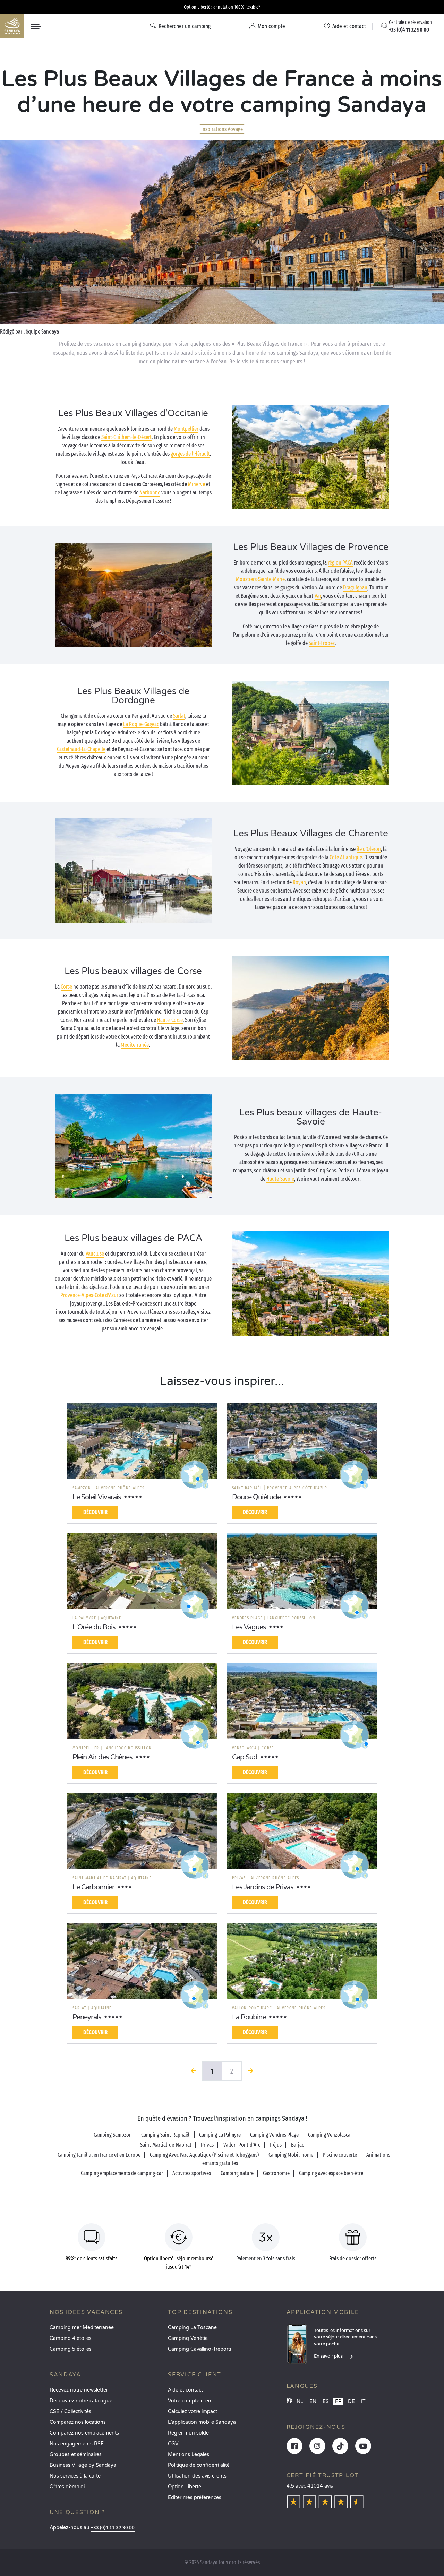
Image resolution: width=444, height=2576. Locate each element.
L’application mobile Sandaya (202, 2422)
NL (300, 2401)
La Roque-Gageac (141, 724)
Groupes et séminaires (76, 2454)
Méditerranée (135, 1045)
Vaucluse (95, 1254)
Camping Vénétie (188, 2338)
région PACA (340, 563)
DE (351, 2401)
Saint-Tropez (322, 643)
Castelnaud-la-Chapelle (81, 749)
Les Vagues (249, 1627)
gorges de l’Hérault (190, 454)
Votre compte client (190, 2401)
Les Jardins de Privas (263, 1887)
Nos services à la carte (75, 2476)
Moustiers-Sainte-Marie (260, 579)
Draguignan (355, 588)
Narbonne (150, 493)
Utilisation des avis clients (197, 2476)
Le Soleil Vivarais (97, 1497)
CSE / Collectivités (70, 2411)
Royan (299, 882)
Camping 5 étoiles (71, 2349)
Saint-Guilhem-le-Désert (126, 437)
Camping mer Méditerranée (82, 2328)
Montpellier (186, 429)
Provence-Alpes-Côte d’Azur (89, 1295)
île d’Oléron (369, 849)
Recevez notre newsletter (79, 2390)
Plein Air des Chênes (103, 1757)
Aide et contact (185, 2390)
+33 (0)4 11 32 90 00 (113, 2528)
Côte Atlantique (346, 857)
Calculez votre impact (193, 2411)
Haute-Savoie (280, 1179)
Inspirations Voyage (222, 129)
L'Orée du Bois (94, 1627)
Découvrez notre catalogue (81, 2401)
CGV (173, 2444)
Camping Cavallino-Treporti (199, 2349)
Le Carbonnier (93, 1887)
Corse (66, 987)
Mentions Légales (189, 2454)
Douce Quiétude (256, 1497)
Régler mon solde (188, 2433)
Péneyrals (87, 2017)
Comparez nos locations (78, 2422)
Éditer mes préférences (195, 2497)
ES (326, 2401)
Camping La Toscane (192, 2328)
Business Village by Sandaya (83, 2465)
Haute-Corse (170, 1020)
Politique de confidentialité (199, 2465)
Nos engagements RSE (77, 2444)
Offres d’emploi (67, 2487)
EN (313, 2401)
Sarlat (179, 716)
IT (363, 2401)
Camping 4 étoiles (71, 2338)
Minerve (197, 484)
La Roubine (249, 2017)
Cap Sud (245, 1757)
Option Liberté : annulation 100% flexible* (222, 7)
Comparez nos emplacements (84, 2433)
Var (318, 596)
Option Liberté (185, 2487)
